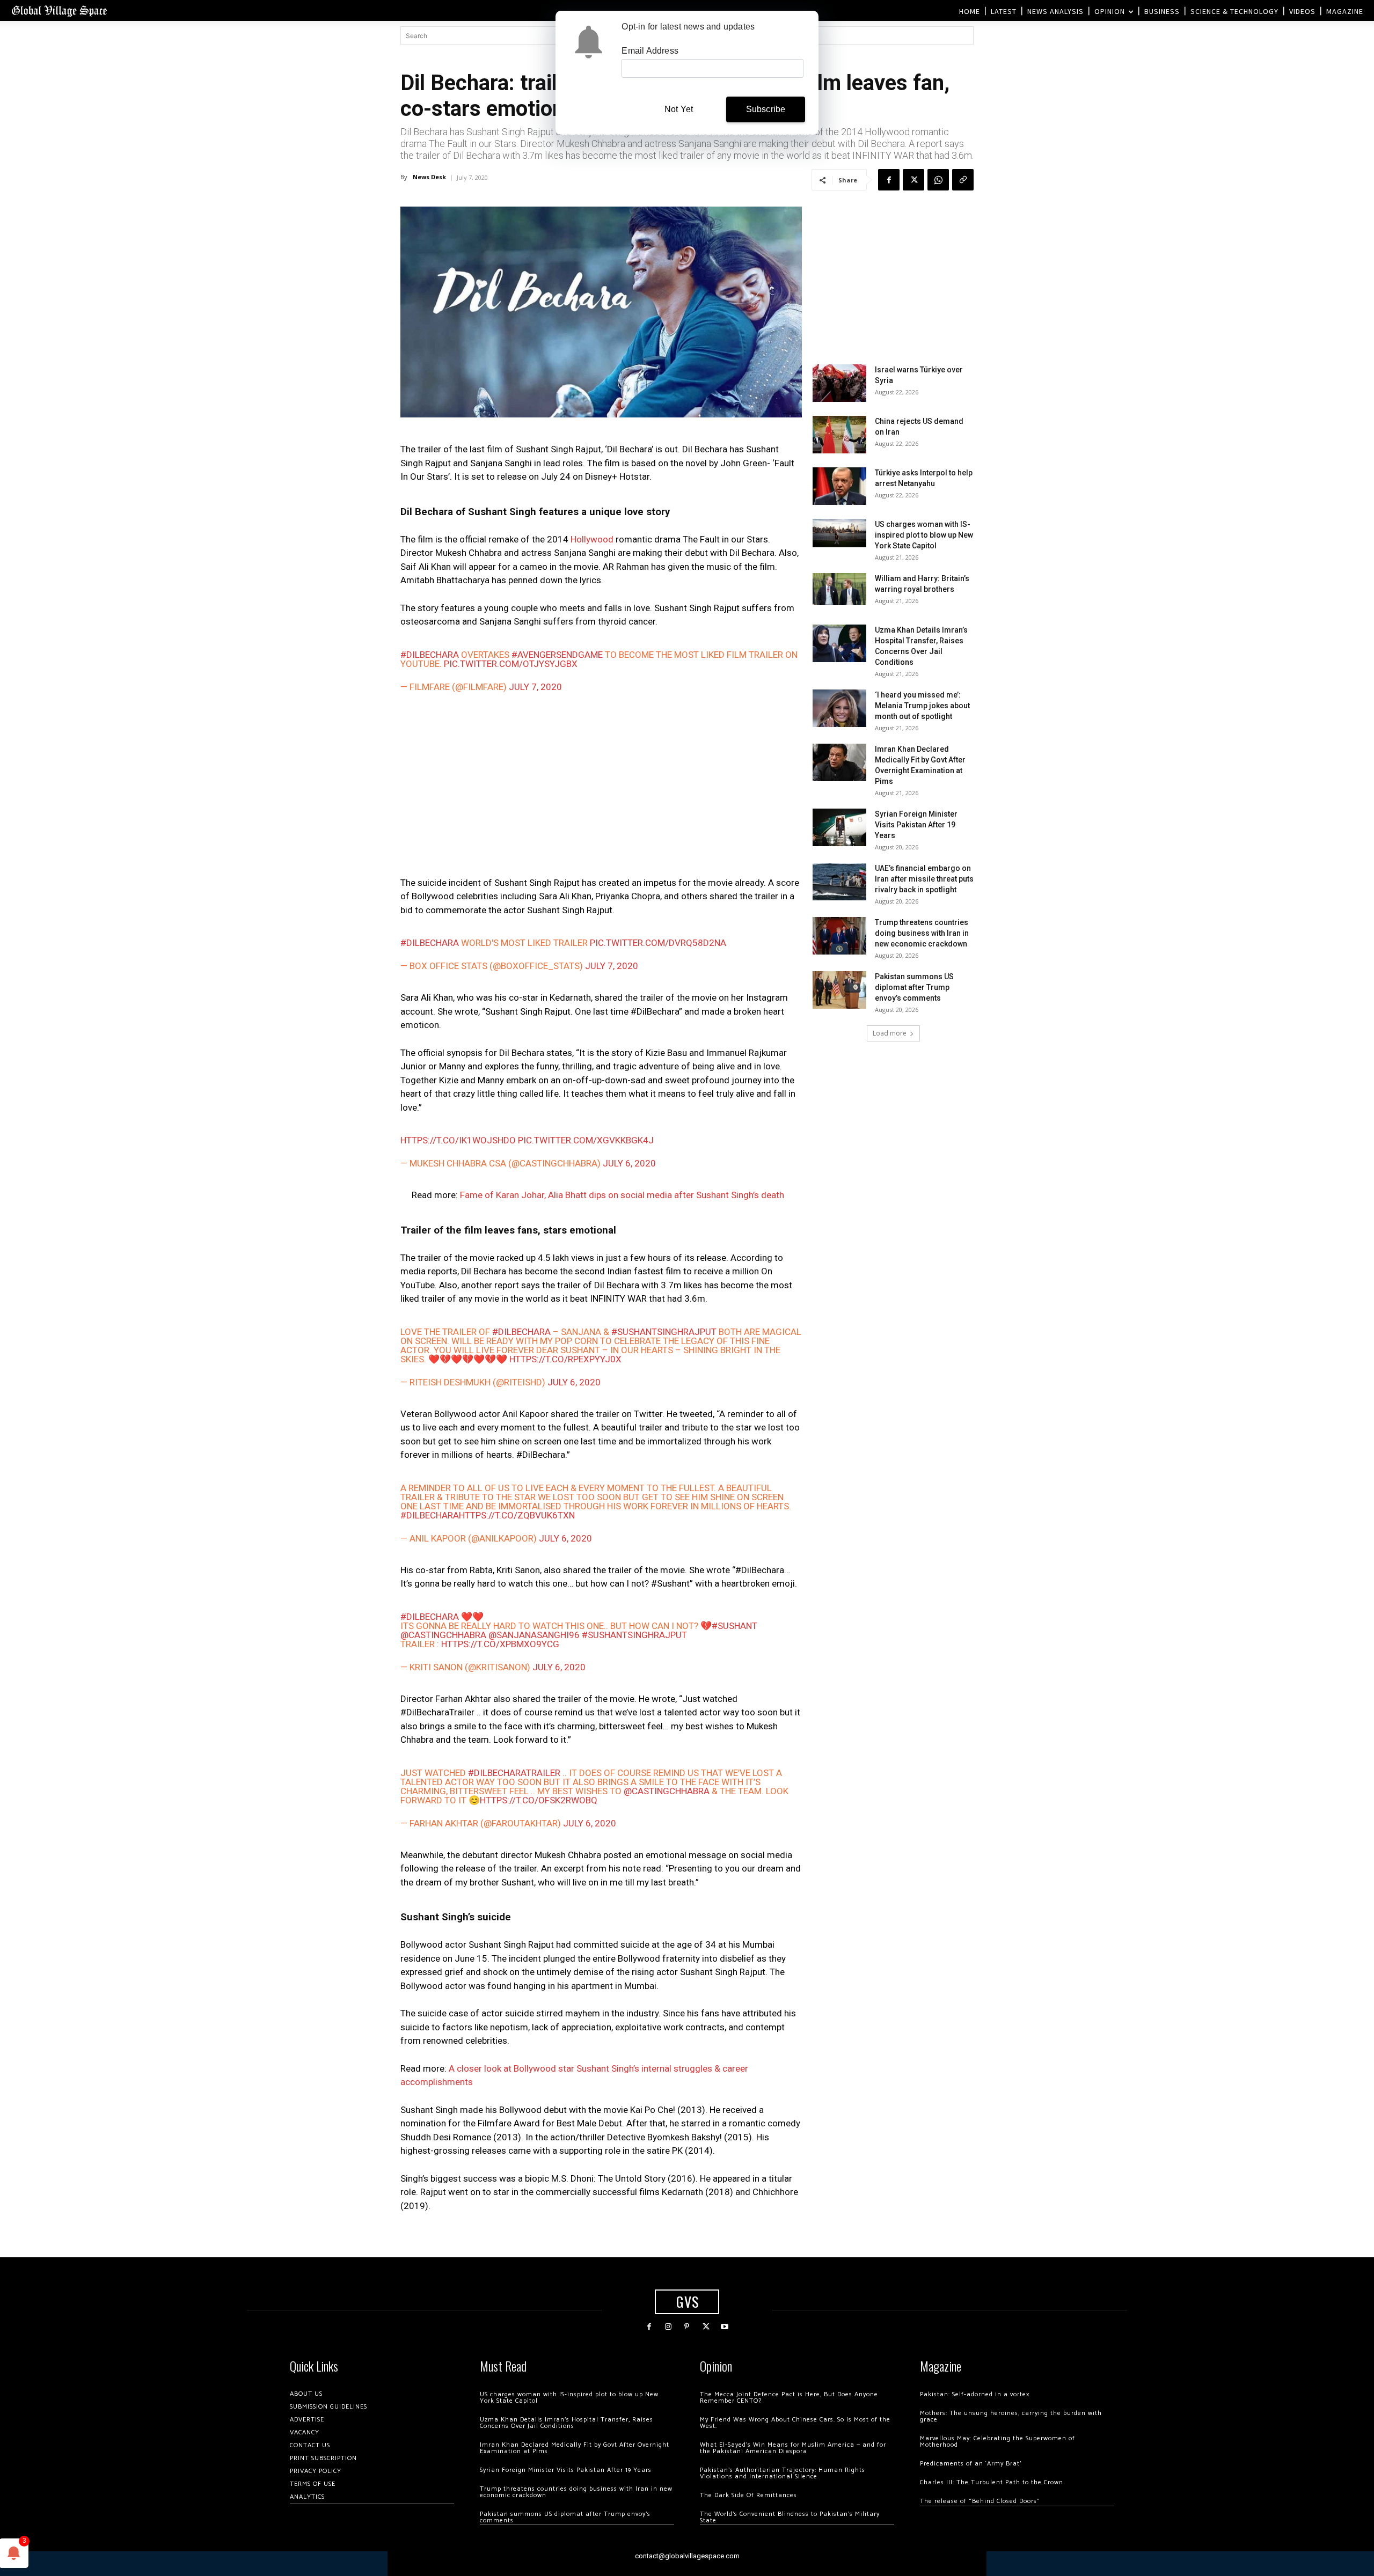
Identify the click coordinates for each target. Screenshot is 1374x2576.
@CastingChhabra (443, 1635)
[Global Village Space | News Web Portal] (59, 10)
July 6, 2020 (629, 1163)
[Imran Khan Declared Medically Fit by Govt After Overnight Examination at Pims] (839, 762)
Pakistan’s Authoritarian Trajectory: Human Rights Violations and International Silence (783, 2473)
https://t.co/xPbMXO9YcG (500, 1644)
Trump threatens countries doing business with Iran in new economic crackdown (922, 933)
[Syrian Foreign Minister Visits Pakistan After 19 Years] (839, 827)
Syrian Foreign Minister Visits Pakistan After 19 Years (916, 825)
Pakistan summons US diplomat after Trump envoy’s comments (914, 987)
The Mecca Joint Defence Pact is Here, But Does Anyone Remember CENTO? (789, 2398)
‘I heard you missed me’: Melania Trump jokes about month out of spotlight (922, 706)
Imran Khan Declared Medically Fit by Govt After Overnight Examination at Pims (575, 2448)
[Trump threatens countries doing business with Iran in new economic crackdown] (839, 936)
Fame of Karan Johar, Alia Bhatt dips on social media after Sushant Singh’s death (622, 1195)
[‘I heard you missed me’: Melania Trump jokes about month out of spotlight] (839, 708)
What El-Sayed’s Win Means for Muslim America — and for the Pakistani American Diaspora (793, 2448)
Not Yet (679, 109)
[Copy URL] (963, 180)
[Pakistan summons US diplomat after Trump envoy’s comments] (839, 990)
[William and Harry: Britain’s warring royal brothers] (839, 589)
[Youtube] (725, 2327)
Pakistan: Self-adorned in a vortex (975, 2394)
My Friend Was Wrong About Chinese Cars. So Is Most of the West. (795, 2423)
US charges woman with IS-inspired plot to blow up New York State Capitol (924, 535)
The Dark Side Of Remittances (748, 2495)
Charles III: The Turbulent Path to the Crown (992, 2482)
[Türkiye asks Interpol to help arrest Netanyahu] (839, 486)
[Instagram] (668, 2327)
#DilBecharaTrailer (514, 1773)
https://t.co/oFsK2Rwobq (539, 1800)
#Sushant (734, 1626)
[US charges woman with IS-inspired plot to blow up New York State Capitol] (839, 533)
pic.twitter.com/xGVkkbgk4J (586, 1140)
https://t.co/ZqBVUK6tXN (517, 1515)
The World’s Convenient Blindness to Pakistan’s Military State (790, 2517)
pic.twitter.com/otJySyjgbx (511, 664)
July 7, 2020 (535, 687)
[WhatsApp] (938, 180)
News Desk (429, 177)
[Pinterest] (687, 2327)
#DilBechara (430, 655)
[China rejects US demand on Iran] (839, 435)
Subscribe (766, 109)
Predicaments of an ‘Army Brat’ (971, 2464)
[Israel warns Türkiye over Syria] (839, 383)
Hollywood (592, 539)
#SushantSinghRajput (664, 1332)
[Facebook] (889, 180)
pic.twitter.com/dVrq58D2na (658, 943)
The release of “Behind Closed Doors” (980, 2501)
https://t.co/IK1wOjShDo (458, 1140)
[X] (913, 180)
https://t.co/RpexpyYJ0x (565, 1359)
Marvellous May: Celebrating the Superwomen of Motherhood (997, 2442)
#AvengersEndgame (557, 655)
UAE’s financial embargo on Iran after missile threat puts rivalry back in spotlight (924, 879)
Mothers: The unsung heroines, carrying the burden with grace (1011, 2416)
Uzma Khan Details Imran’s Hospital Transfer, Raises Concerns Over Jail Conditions (567, 2423)
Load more (890, 1033)
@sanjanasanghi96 (534, 1635)
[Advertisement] (601, 787)
